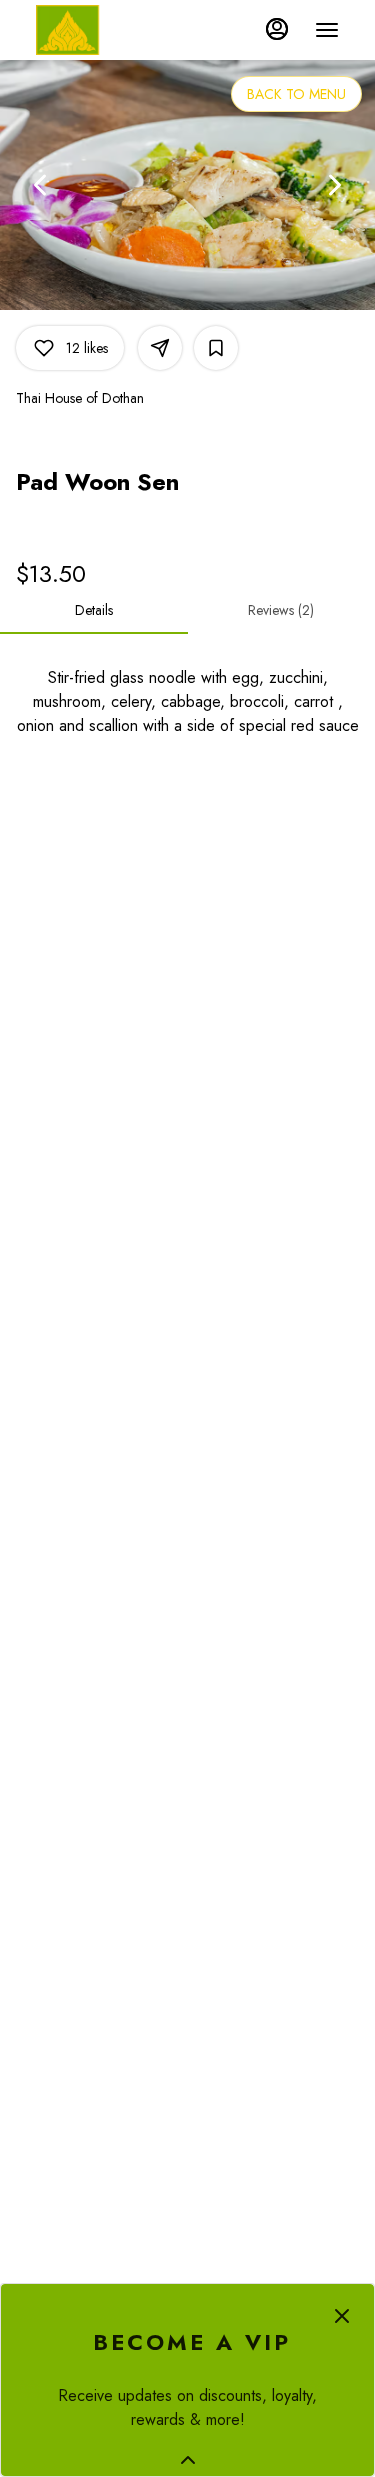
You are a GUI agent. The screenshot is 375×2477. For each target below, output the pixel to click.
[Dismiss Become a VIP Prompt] (342, 2316)
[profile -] (277, 29)
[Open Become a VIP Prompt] (188, 2460)
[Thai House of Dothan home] (126, 30)
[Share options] (160, 348)
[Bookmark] (216, 348)
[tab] (94, 610)
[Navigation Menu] (327, 30)
